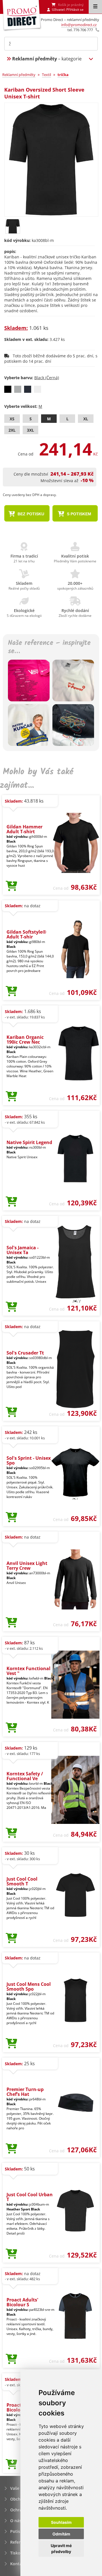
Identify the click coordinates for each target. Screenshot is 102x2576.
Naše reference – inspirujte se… (49, 647)
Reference (20, 2542)
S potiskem (78, 514)
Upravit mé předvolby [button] (61, 2548)
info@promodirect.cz (79, 25)
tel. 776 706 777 (80, 30)
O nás (16, 2521)
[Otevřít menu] (95, 7)
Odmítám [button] (61, 2534)
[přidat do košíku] (11, 886)
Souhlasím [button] (61, 2522)
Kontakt (18, 2564)
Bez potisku (30, 514)
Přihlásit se (75, 10)
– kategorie (47, 59)
